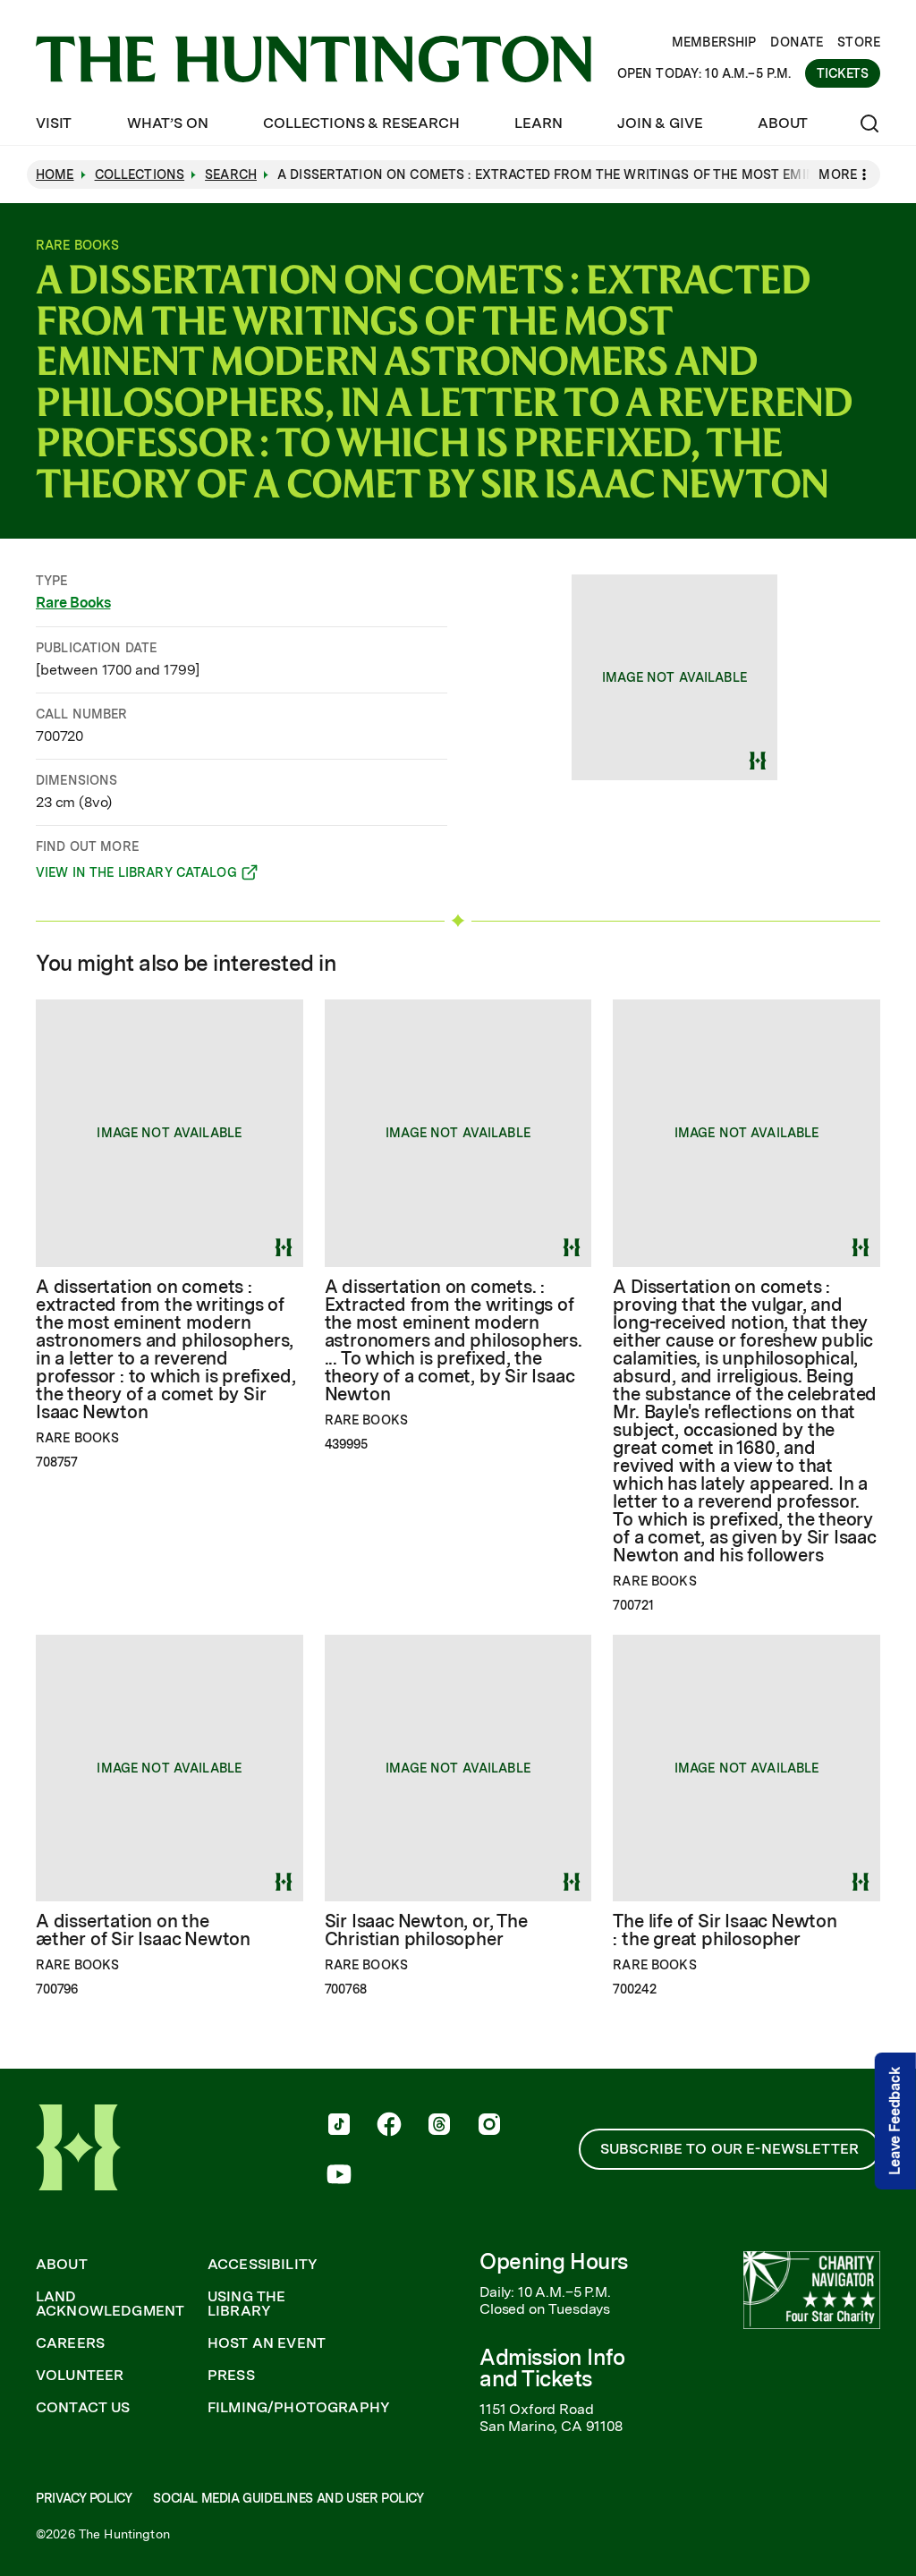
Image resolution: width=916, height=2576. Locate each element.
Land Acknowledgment (110, 2304)
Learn (538, 123)
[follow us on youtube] (339, 2176)
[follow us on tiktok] (339, 2126)
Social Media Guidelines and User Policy (288, 2498)
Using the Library (246, 2304)
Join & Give (660, 123)
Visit (54, 123)
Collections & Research (361, 123)
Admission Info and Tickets (552, 2368)
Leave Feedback (895, 2121)
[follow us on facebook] (389, 2126)
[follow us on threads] (439, 2126)
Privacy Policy (84, 2498)
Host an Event (267, 2343)
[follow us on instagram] (489, 2126)
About (783, 123)
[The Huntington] (314, 59)
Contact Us (83, 2408)
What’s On (168, 123)
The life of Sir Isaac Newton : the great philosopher (725, 1930)
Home (55, 174)
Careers (70, 2343)
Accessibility (263, 2265)
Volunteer (80, 2376)
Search (231, 174)
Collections (140, 174)
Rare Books (73, 603)
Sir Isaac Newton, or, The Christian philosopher (426, 1930)
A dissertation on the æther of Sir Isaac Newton (143, 1930)
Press (231, 2376)
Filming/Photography (299, 2408)
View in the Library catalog (136, 875)
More (838, 174)
